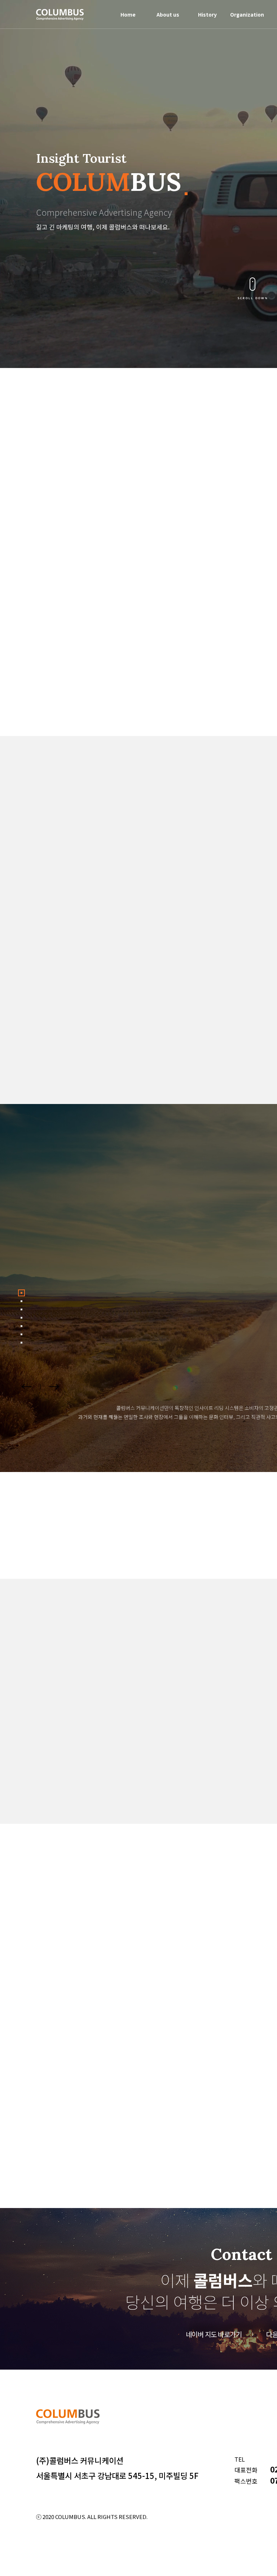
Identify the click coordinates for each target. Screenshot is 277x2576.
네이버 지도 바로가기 (214, 2334)
